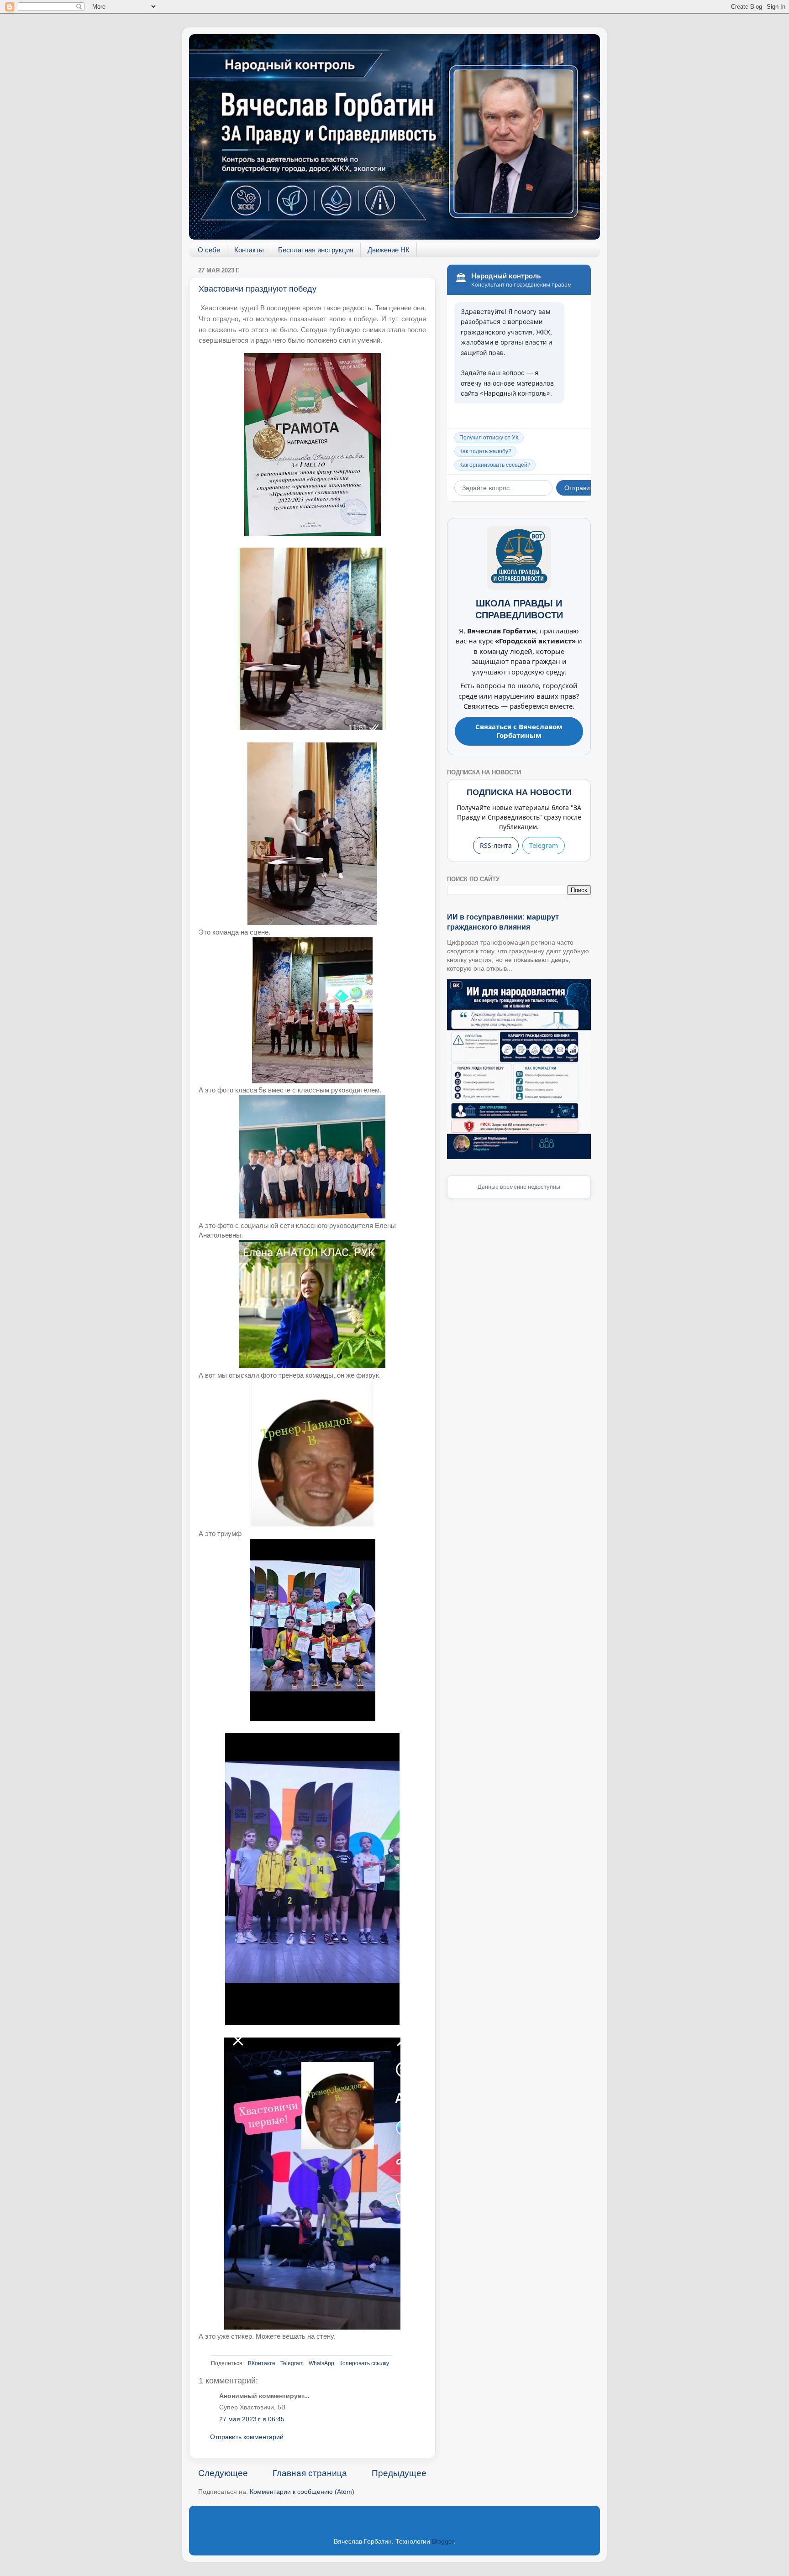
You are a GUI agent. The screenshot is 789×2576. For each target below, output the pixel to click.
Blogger (443, 2542)
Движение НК (389, 250)
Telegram (292, 2363)
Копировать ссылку (364, 2363)
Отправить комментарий (247, 2437)
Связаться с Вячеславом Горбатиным (519, 731)
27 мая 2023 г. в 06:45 (252, 2419)
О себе (209, 250)
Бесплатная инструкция (316, 250)
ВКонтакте (262, 2363)
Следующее (223, 2473)
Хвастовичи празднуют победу (258, 289)
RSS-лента (496, 845)
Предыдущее (399, 2473)
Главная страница (310, 2473)
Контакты (249, 250)
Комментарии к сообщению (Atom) (302, 2492)
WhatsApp (321, 2363)
